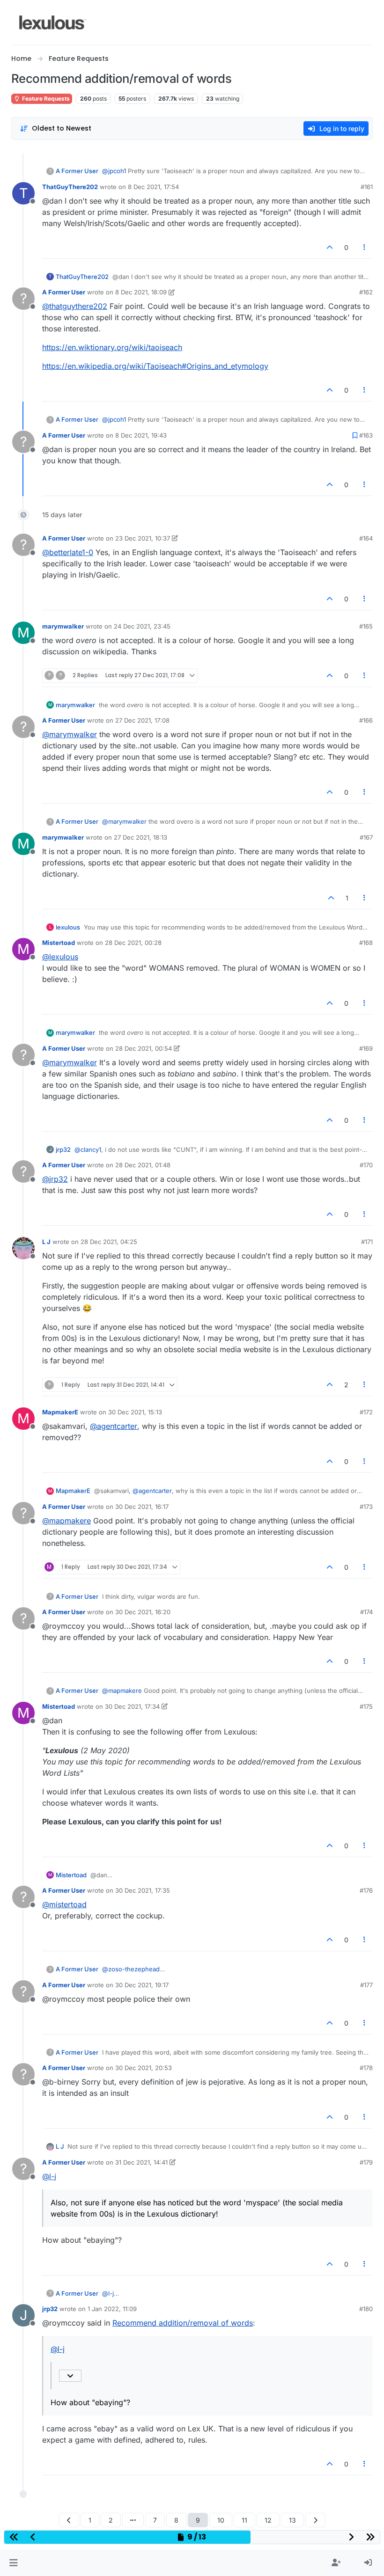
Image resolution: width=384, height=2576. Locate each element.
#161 (367, 187)
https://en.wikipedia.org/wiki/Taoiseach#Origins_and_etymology (155, 366)
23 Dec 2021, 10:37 (143, 538)
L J (46, 1242)
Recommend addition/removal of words (183, 2323)
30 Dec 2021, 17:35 (143, 1890)
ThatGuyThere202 (70, 187)
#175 (366, 1706)
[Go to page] (133, 2520)
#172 (366, 1412)
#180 (366, 2309)
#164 (366, 538)
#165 (366, 626)
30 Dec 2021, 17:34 (132, 1706)
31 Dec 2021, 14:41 (141, 2162)
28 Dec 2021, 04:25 (109, 1242)
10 (221, 2520)
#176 (366, 1890)
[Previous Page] (69, 2520)
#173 (366, 1507)
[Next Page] (315, 2520)
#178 (366, 2068)
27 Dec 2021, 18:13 (140, 837)
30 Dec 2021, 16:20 (143, 1612)
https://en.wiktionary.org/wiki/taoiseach (112, 347)
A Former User (77, 171)
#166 (366, 720)
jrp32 (63, 1149)
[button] (13, 2563)
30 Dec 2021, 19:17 (142, 1985)
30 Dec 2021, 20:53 (144, 2068)
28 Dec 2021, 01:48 (143, 1165)
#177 (366, 1985)
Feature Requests (45, 99)
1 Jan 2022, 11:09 (112, 2309)
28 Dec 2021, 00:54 (144, 1048)
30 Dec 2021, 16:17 (142, 1507)
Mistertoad (59, 943)
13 (292, 2520)
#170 (366, 1165)
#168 (366, 943)
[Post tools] (365, 247)
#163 (366, 435)
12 (268, 2520)
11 (244, 2520)
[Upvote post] (330, 247)
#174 (366, 1612)
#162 (366, 292)
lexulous (68, 927)
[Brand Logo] (53, 22)
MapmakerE (60, 1412)
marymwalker (63, 626)
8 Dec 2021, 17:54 (153, 187)
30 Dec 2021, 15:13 (135, 1412)
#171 (367, 1242)
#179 (366, 2162)
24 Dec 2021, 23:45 (142, 626)
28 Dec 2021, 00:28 (133, 943)
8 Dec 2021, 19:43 (141, 435)
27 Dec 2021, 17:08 (142, 720)
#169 (366, 1048)
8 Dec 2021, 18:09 (141, 292)
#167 (366, 837)
